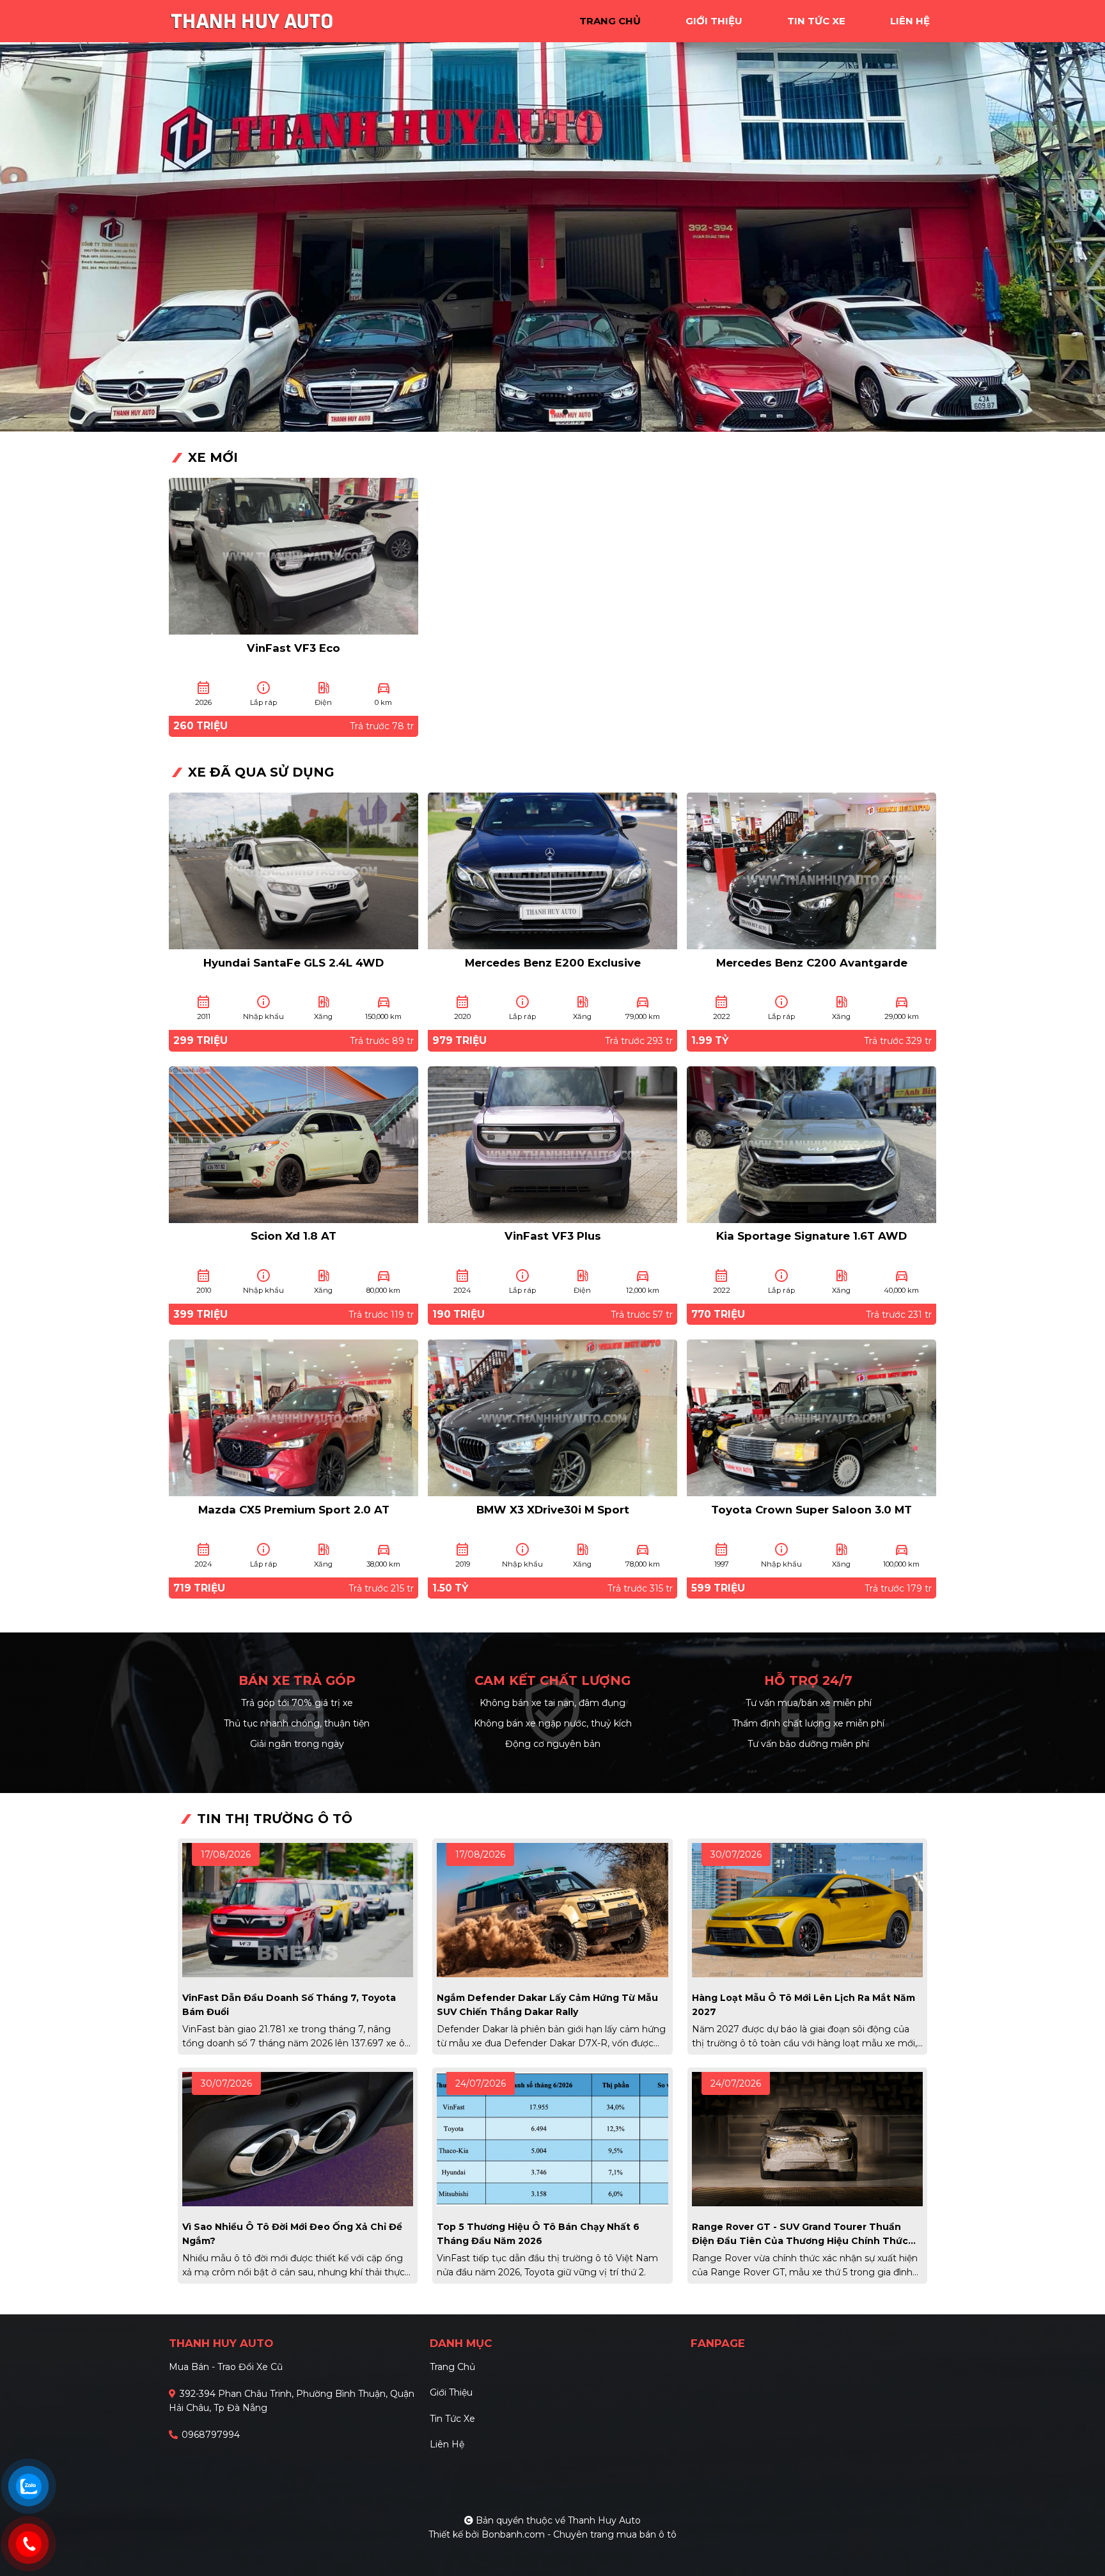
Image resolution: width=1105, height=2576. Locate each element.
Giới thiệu (451, 2392)
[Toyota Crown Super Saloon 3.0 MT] (811, 1417)
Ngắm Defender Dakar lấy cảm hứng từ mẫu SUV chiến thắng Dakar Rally (547, 2005)
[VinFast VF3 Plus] (552, 1143)
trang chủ (610, 21)
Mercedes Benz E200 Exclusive (553, 963)
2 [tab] (552, 413)
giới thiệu (714, 21)
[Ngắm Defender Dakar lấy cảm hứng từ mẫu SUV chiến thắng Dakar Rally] (552, 1909)
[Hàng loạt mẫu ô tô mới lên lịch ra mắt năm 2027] (807, 1909)
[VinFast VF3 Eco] (294, 555)
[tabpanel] (552, 216)
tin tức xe (816, 21)
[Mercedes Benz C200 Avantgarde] (811, 870)
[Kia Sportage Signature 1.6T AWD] (811, 1143)
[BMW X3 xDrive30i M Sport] (552, 1417)
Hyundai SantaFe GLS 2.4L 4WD (294, 963)
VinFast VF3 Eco (294, 648)
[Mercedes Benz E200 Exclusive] (552, 870)
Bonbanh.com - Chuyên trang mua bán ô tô (579, 2534)
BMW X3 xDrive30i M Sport (553, 1510)
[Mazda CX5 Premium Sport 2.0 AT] (294, 1417)
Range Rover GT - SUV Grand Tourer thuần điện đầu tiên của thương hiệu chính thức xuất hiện (800, 2234)
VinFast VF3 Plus (553, 1236)
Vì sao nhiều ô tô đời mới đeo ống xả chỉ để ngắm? (292, 2234)
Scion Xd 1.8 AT (294, 1236)
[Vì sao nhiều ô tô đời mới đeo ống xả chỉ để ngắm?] (298, 2138)
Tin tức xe (452, 2419)
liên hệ (910, 21)
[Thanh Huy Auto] (252, 20)
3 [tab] (565, 413)
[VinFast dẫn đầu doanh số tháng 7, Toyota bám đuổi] (298, 1909)
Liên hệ (447, 2444)
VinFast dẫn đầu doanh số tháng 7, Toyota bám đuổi (289, 2005)
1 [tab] (540, 413)
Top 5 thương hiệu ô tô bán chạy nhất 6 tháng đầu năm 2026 (538, 2234)
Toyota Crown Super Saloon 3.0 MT (811, 1510)
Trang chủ (452, 2367)
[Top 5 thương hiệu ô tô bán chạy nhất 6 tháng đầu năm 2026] (552, 2138)
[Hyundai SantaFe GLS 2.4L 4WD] (294, 870)
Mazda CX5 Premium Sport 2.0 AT (294, 1510)
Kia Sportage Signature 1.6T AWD (811, 1236)
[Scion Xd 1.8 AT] (294, 1143)
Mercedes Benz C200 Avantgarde (812, 963)
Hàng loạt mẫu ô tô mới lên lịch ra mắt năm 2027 (803, 2005)
